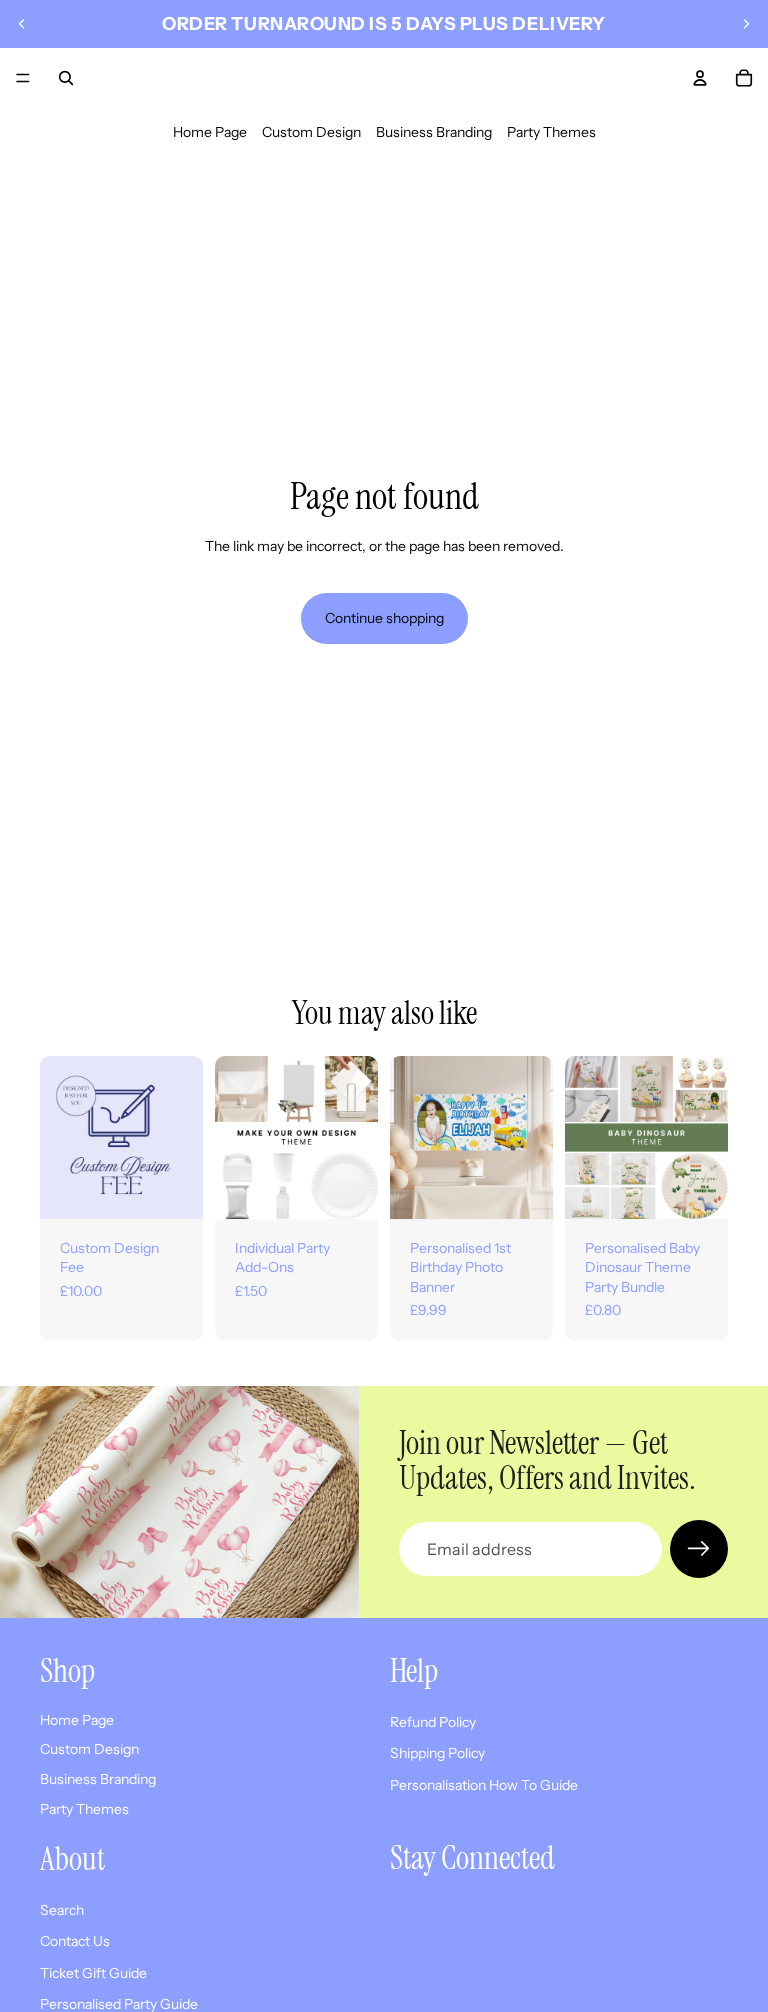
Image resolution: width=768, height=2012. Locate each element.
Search (62, 1910)
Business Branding (434, 132)
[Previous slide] (22, 24)
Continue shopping (384, 618)
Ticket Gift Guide (93, 1973)
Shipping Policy (437, 1753)
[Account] (700, 78)
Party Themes (551, 132)
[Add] (172, 1188)
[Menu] (23, 78)
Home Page (210, 132)
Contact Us (75, 1941)
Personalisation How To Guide (484, 1785)
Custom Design (311, 132)
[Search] (66, 78)
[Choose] (347, 1188)
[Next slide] (746, 24)
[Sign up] (699, 1549)
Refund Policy (433, 1722)
